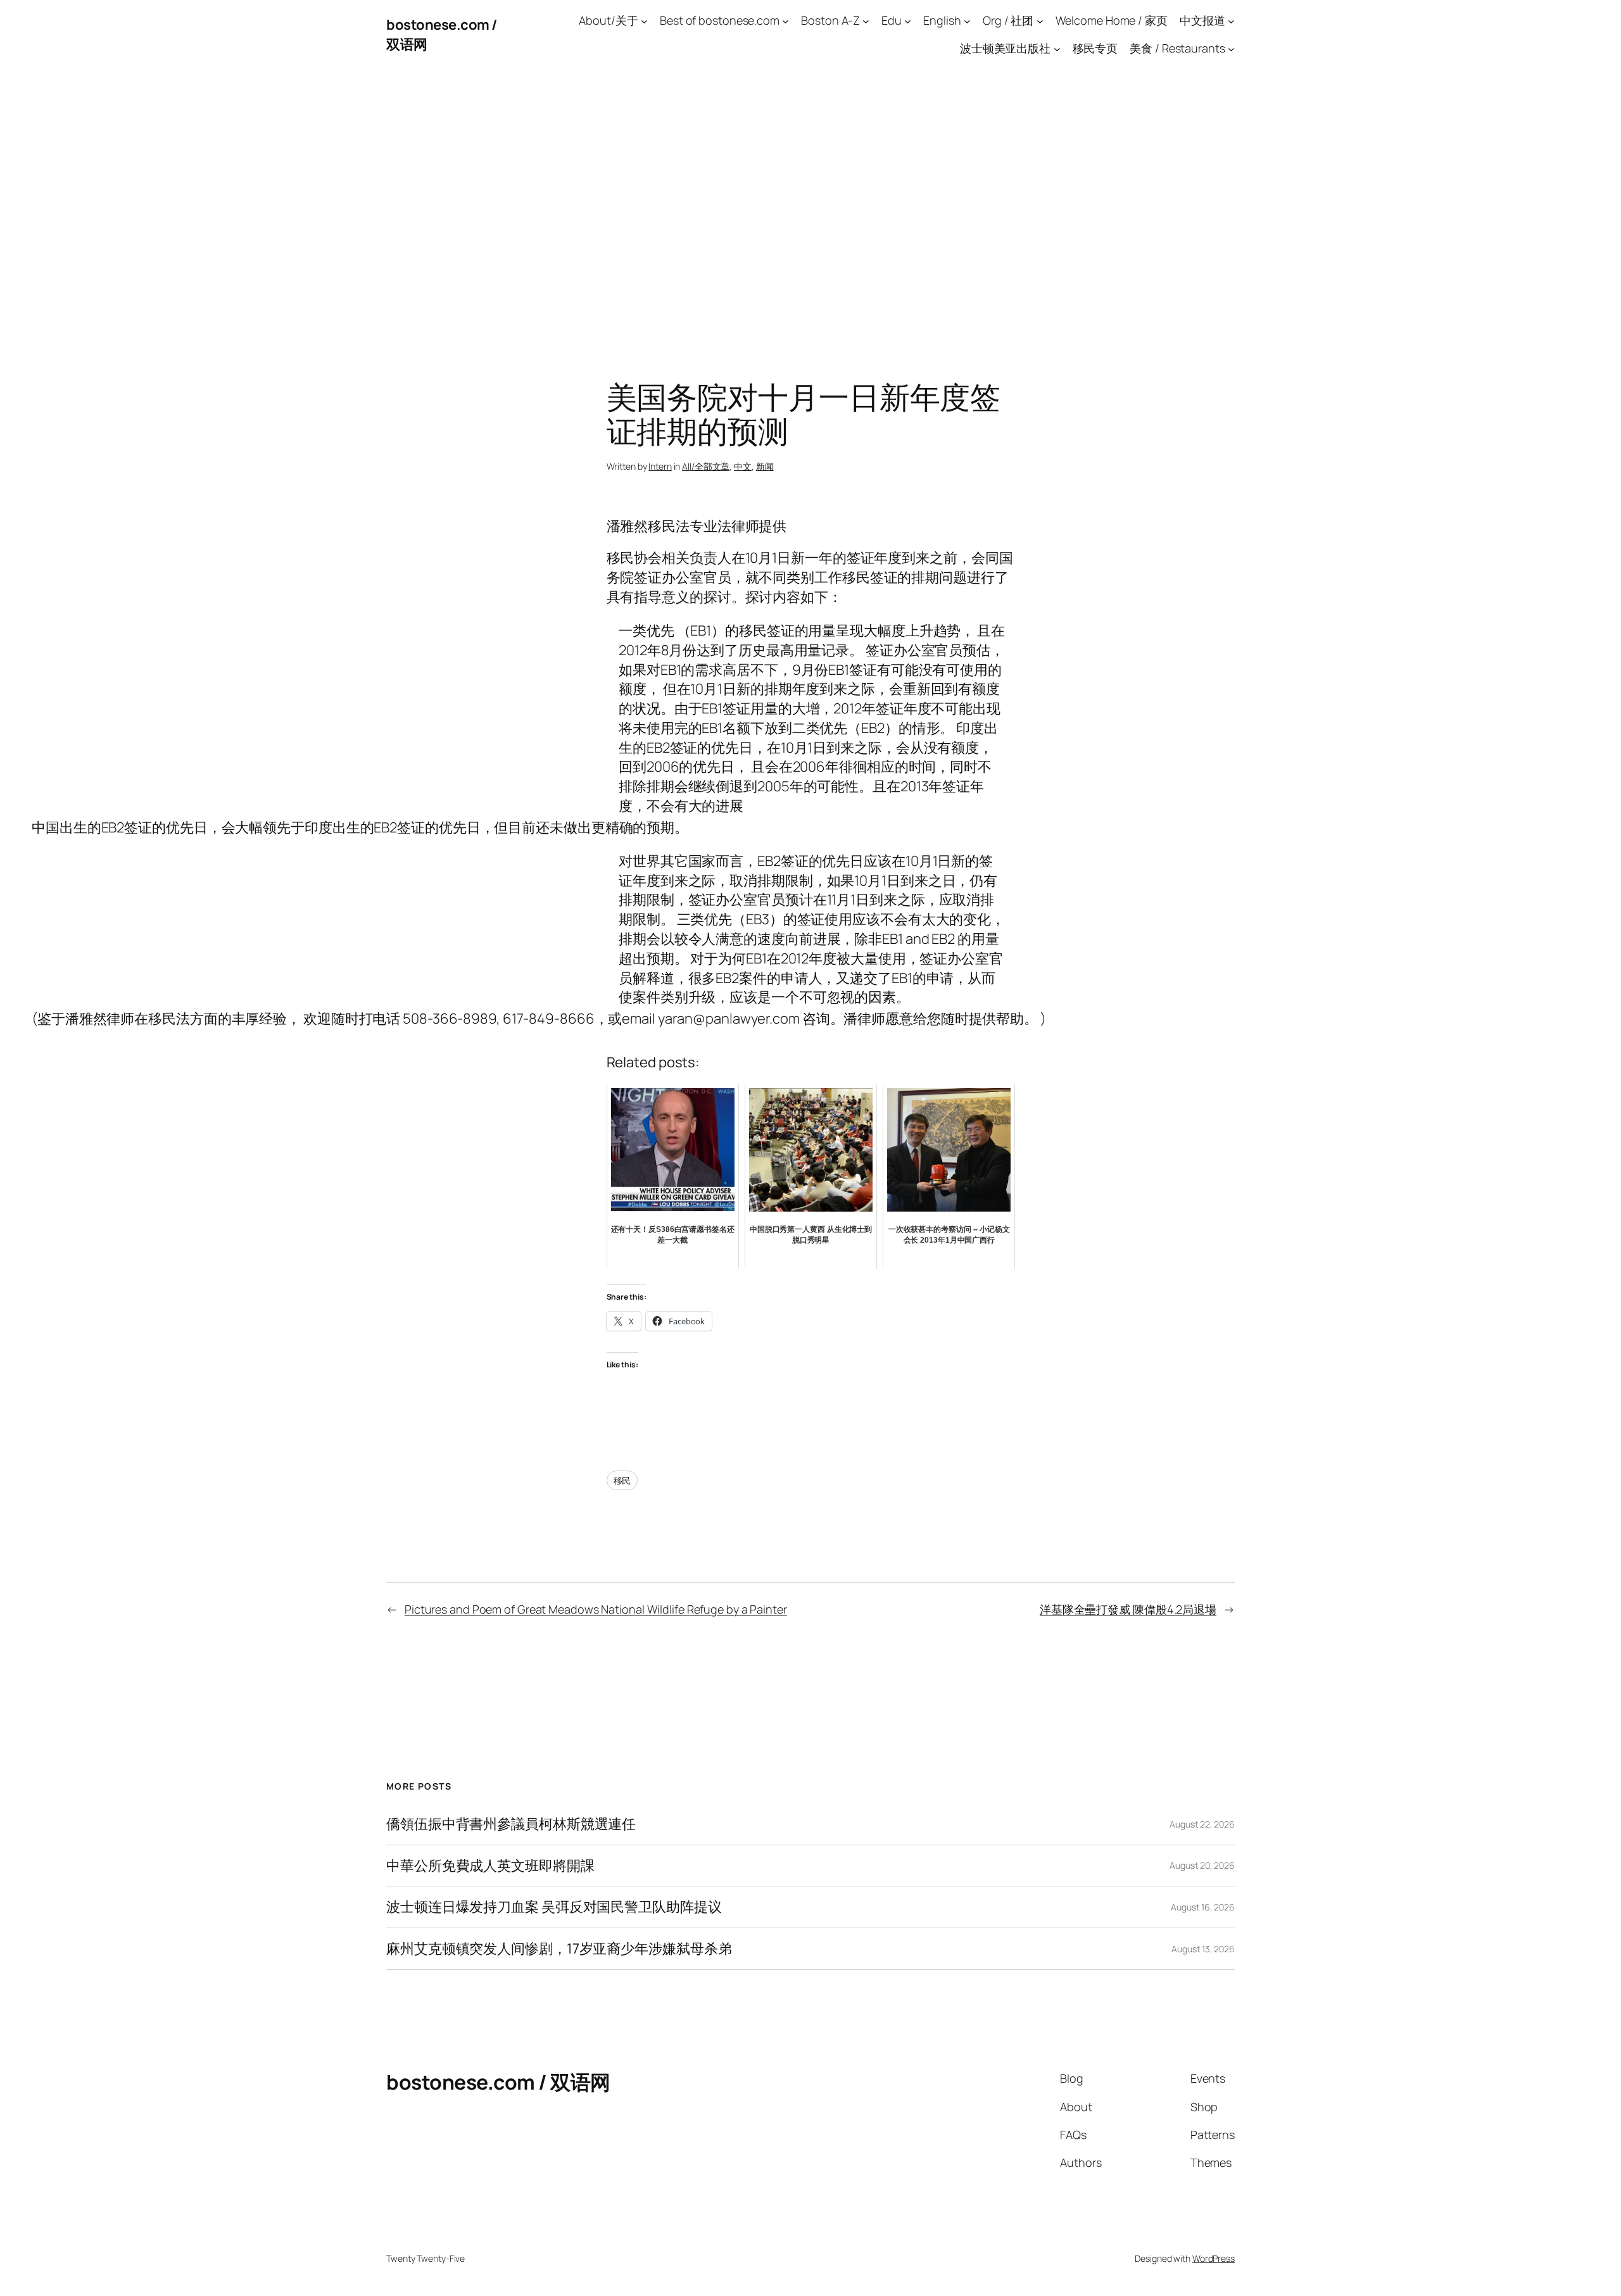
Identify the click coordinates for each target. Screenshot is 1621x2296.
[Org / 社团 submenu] (1040, 21)
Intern (660, 466)
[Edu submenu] (908, 21)
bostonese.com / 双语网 (498, 2082)
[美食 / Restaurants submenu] (1231, 49)
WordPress (1214, 2258)
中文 (743, 466)
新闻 (765, 466)
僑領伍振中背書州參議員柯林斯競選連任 (511, 1824)
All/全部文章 (706, 466)
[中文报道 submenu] (1231, 21)
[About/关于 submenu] (644, 21)
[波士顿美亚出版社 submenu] (1057, 49)
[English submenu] (967, 21)
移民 (622, 1480)
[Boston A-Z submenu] (866, 21)
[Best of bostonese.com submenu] (785, 21)
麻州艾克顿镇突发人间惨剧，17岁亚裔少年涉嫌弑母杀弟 (559, 1949)
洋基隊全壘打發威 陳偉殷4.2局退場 (1128, 1609)
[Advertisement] (810, 203)
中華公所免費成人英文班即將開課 (490, 1866)
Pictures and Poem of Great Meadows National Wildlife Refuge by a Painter (596, 1609)
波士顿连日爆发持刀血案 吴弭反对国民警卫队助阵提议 (554, 1907)
